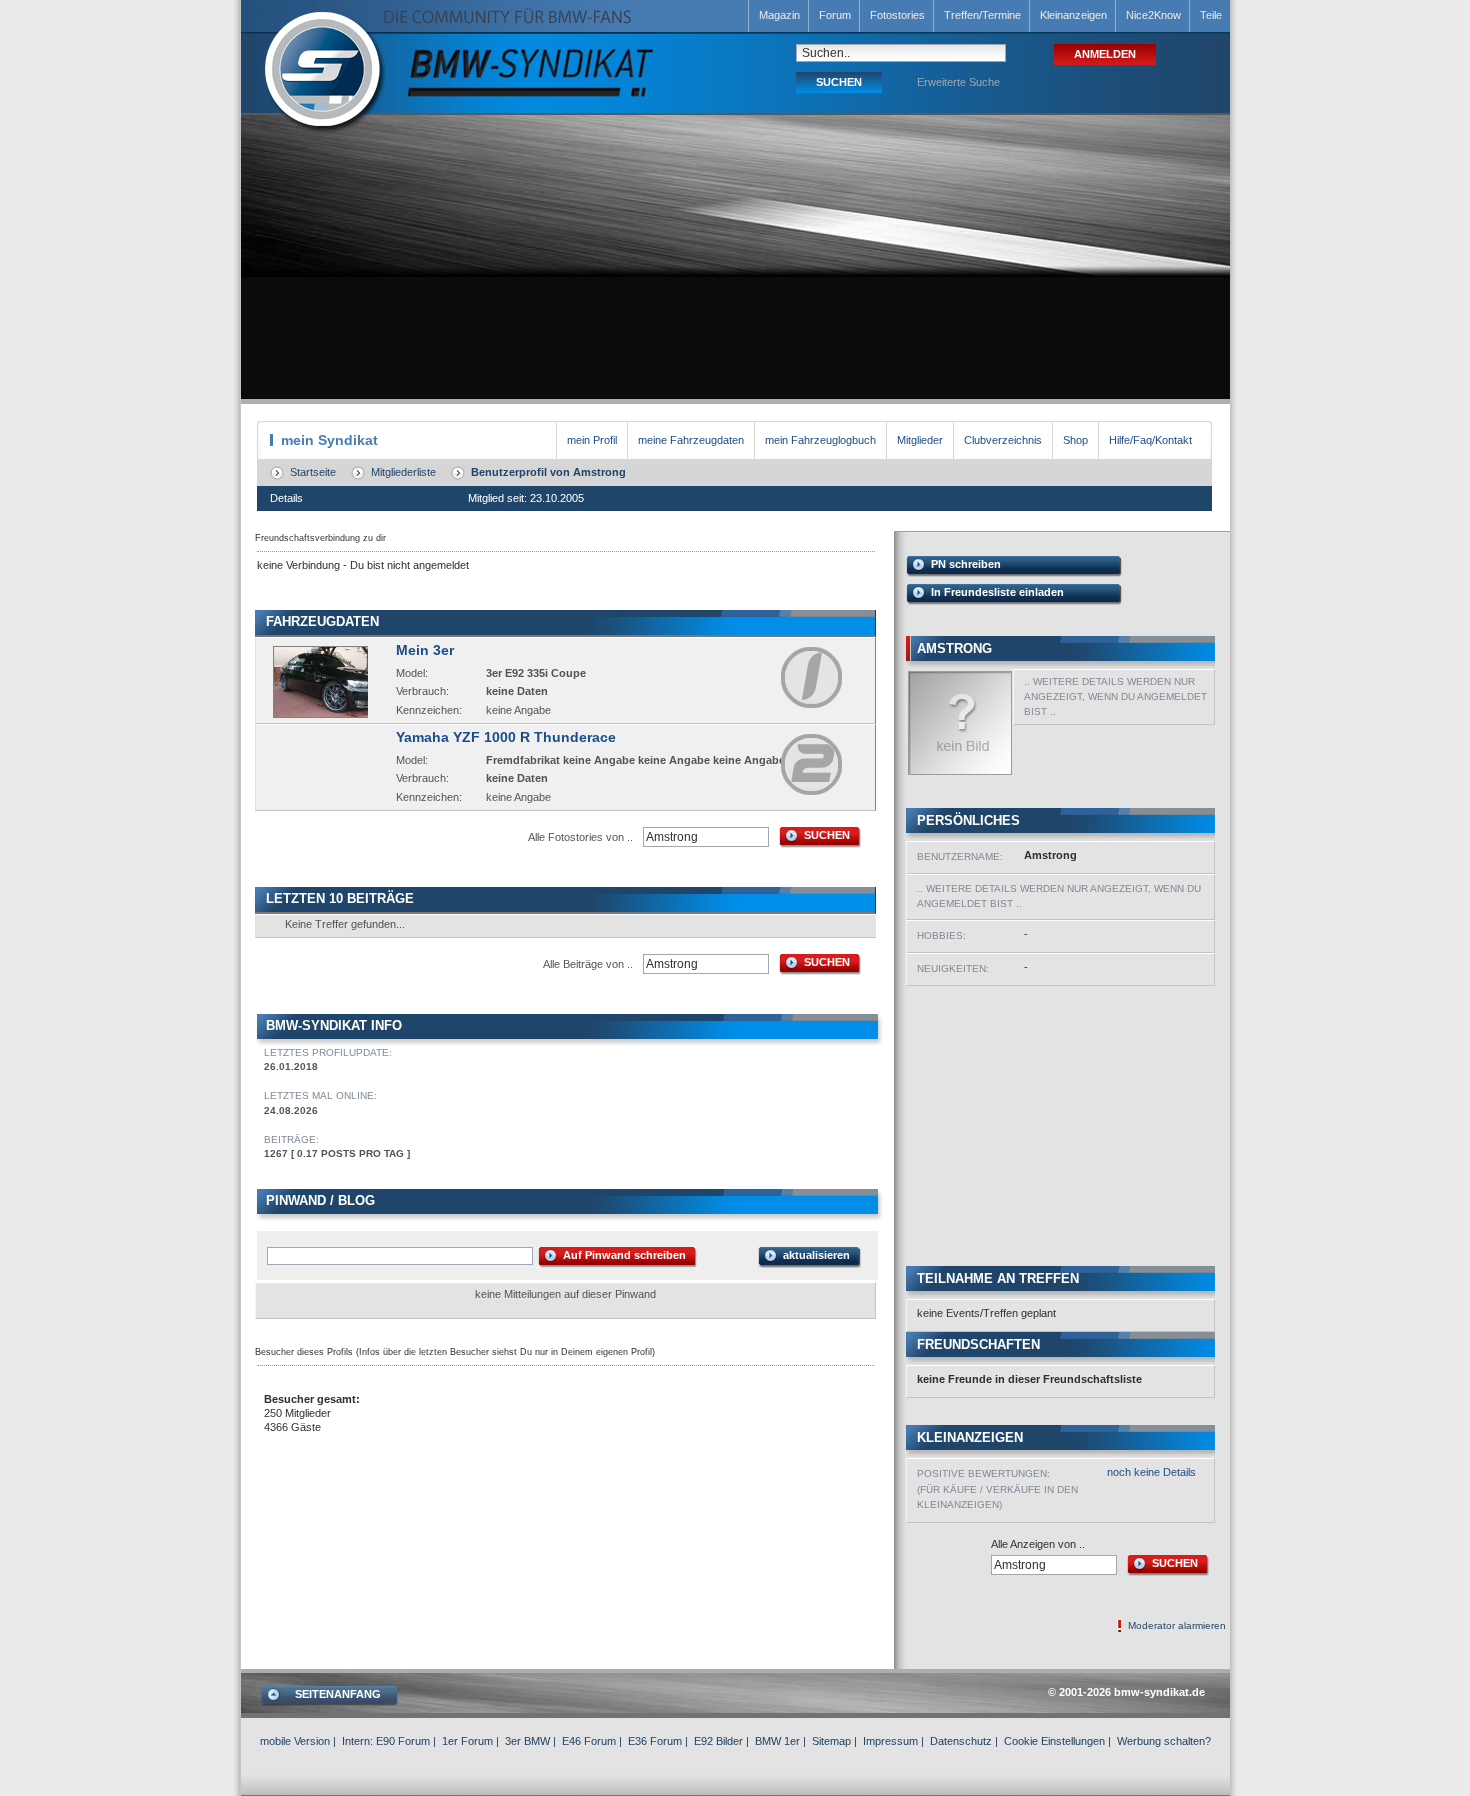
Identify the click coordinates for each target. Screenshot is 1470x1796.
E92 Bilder (718, 1741)
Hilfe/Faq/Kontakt (1150, 440)
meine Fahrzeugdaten (691, 440)
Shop (1075, 440)
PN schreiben (966, 564)
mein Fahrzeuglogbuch (820, 440)
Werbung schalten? (1164, 1741)
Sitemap (831, 1741)
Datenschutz (961, 1741)
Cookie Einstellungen (1054, 1741)
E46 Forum (589, 1741)
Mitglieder (920, 440)
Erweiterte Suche (958, 82)
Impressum (890, 1741)
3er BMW (527, 1741)
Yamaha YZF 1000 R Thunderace (506, 737)
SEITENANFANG (338, 1694)
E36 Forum (655, 1741)
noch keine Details (1151, 1472)
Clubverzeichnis (1003, 440)
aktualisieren (816, 1255)
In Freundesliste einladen (997, 592)
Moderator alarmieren (1177, 1625)
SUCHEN (827, 835)
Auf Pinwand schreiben (624, 1255)
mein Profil (592, 440)
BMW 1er (777, 1741)
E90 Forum (403, 1741)
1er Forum (467, 1741)
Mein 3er (425, 650)
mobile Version (295, 1741)
